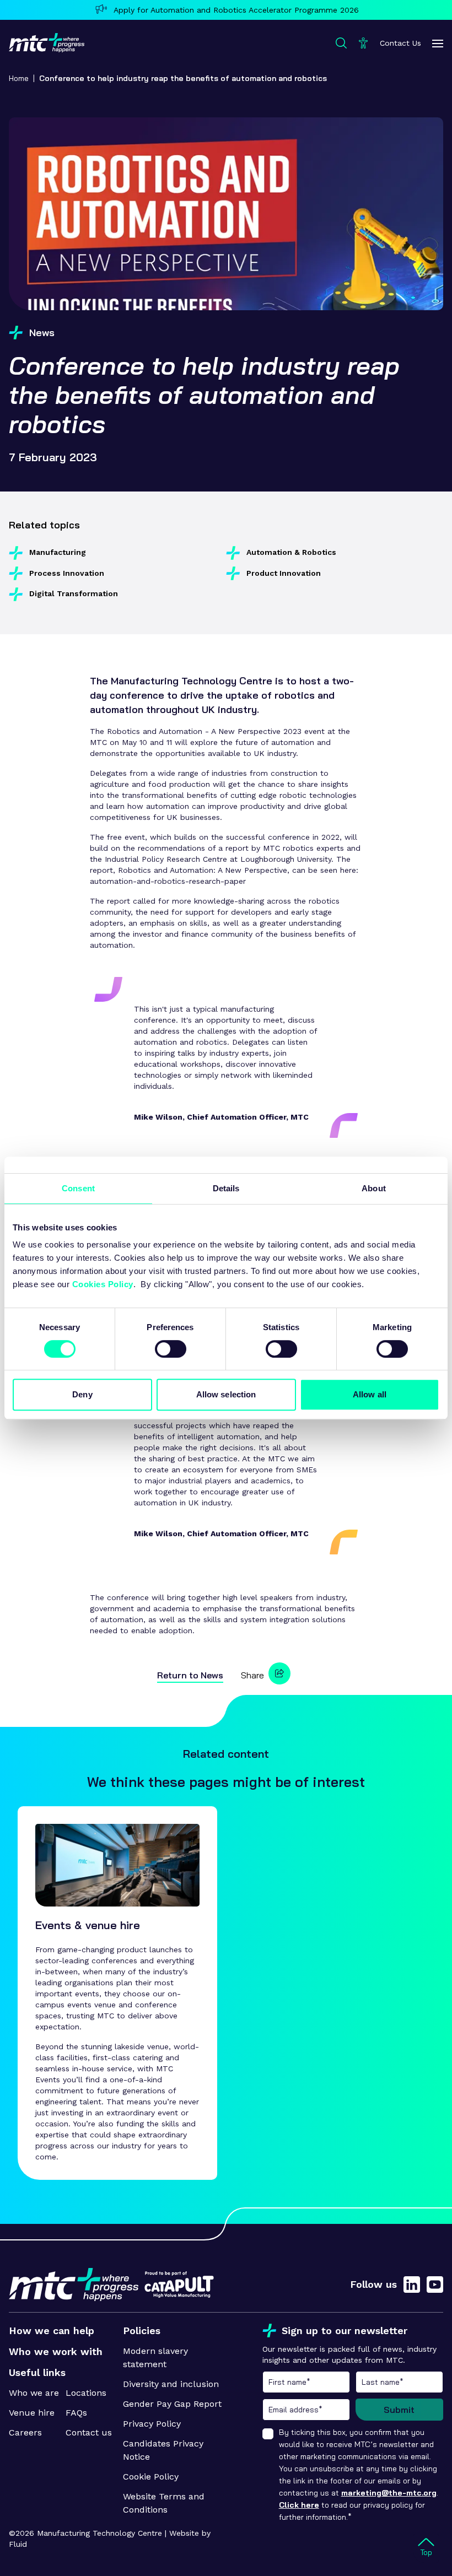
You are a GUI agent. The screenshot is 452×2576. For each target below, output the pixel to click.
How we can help (52, 2331)
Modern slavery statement (155, 2358)
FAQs (76, 2413)
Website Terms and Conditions (164, 2503)
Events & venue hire (88, 1925)
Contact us (89, 2432)
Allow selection (226, 1394)
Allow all (370, 1394)
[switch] (171, 1349)
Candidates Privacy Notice (163, 2450)
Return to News (190, 1675)
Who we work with (56, 2351)
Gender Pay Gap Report (172, 2404)
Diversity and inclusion (171, 2384)
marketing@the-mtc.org (389, 2493)
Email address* (306, 2410)
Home (19, 78)
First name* (306, 2382)
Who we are (34, 2393)
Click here (299, 2505)
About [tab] (374, 1188)
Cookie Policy (151, 2477)
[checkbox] (268, 2434)
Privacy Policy (152, 2424)
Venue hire (32, 2413)
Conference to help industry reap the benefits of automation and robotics (183, 78)
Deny (82, 1394)
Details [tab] (226, 1188)
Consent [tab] (78, 1188)
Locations (86, 2393)
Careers (25, 2432)
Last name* (399, 2382)
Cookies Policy (103, 1284)
